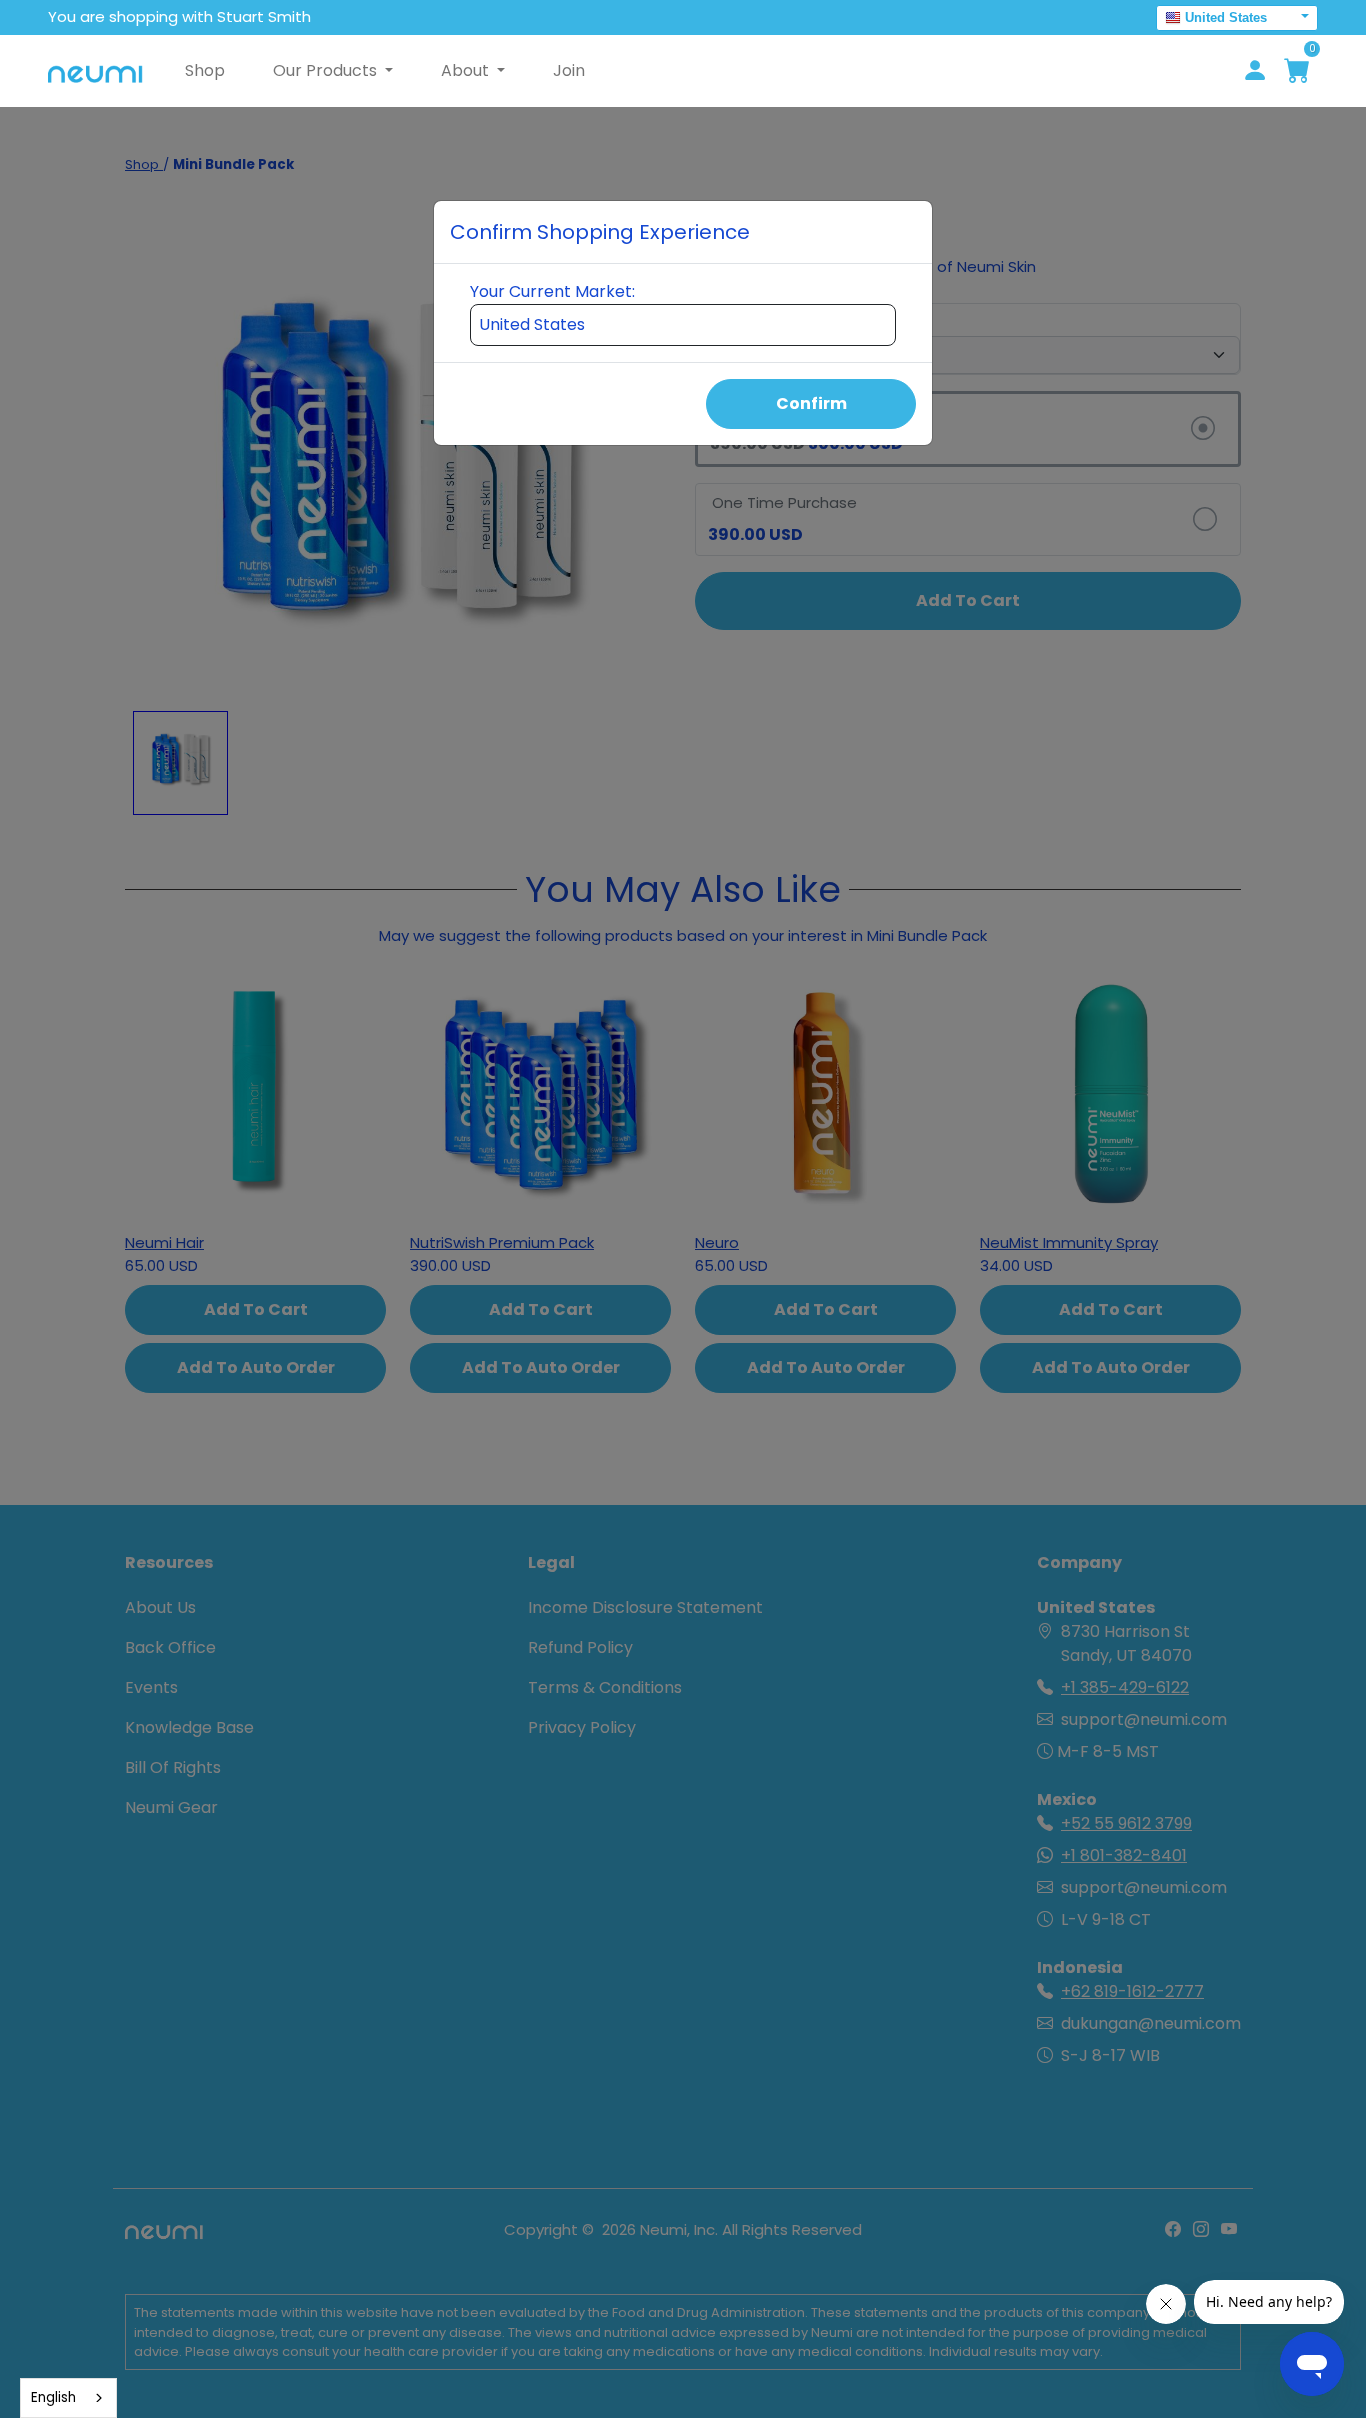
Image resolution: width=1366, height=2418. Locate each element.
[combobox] (68, 2398)
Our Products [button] (327, 70)
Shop (205, 70)
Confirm (811, 403)
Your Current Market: (552, 291)
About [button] (467, 70)
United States (1226, 17)
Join (569, 70)
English (53, 2397)
